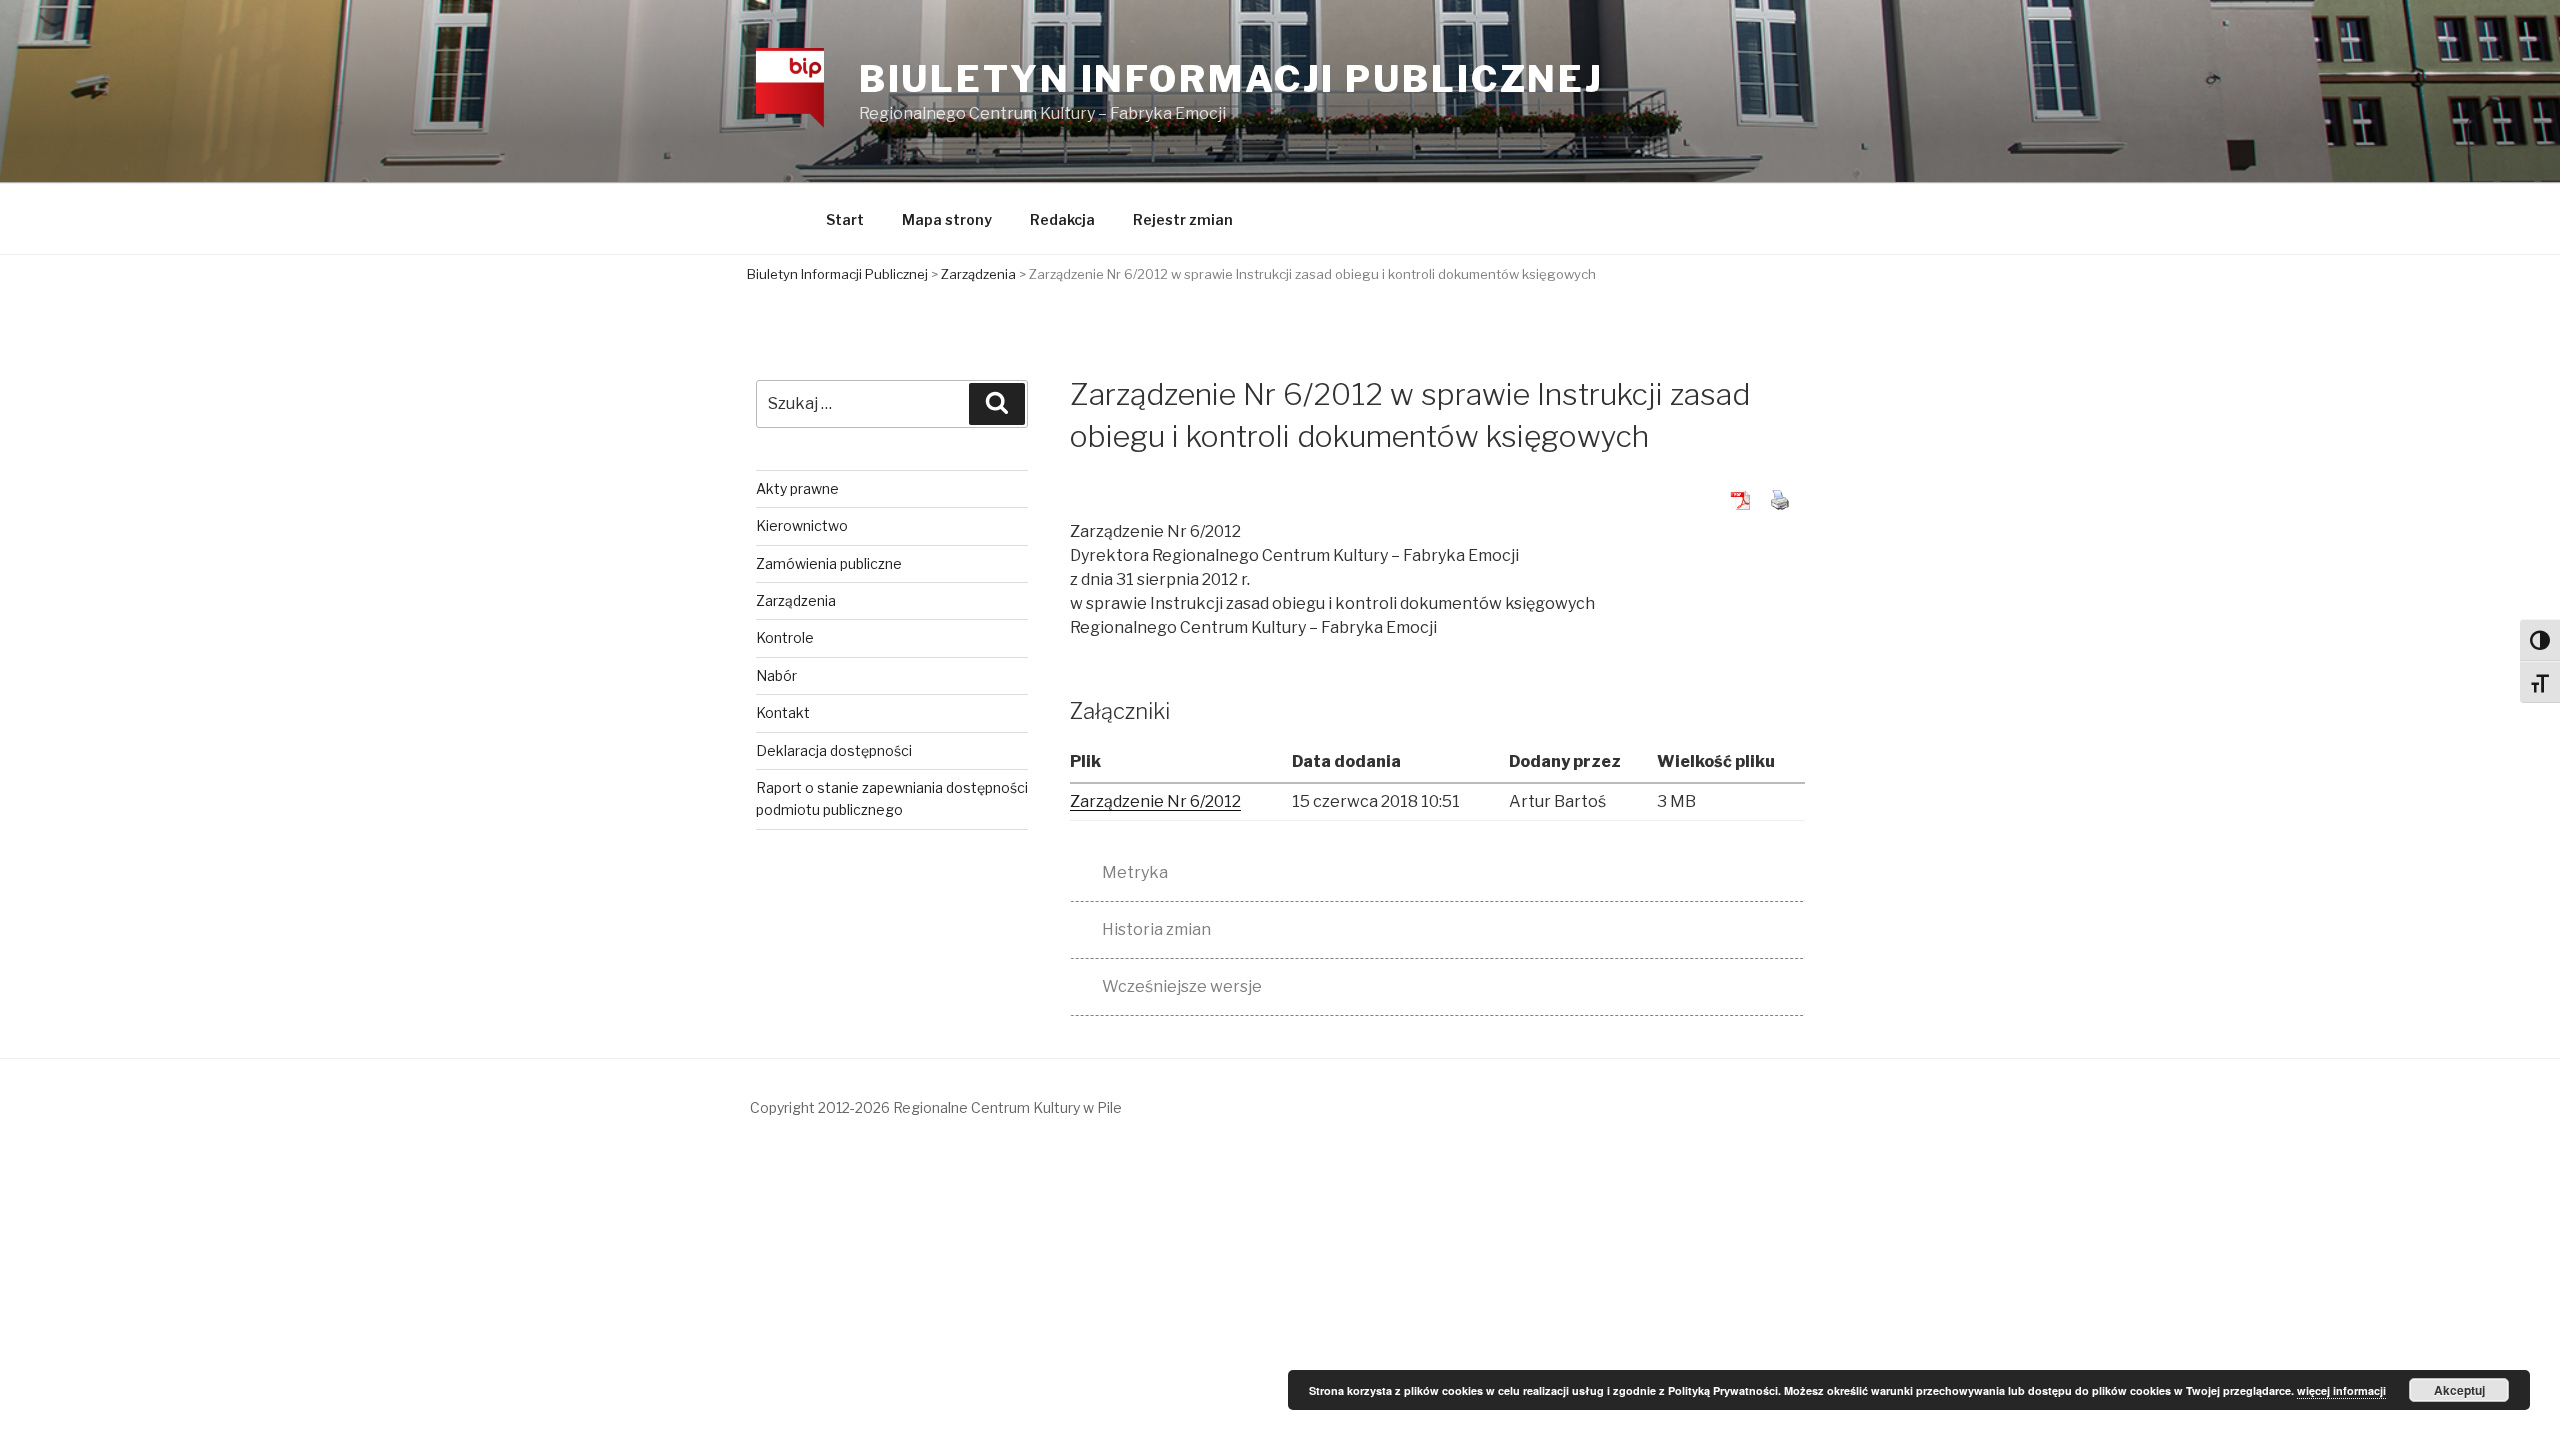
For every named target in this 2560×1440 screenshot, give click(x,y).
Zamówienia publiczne (829, 563)
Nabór (776, 675)
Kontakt (783, 712)
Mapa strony (947, 219)
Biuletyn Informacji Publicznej (1231, 79)
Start (845, 219)
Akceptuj (2459, 1390)
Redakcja (1062, 219)
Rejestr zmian (1183, 219)
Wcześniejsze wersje (1182, 986)
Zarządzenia (796, 600)
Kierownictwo (802, 525)
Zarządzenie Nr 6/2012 (1155, 801)
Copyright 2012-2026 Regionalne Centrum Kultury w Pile (936, 1107)
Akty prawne (797, 488)
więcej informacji (2341, 1390)
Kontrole (785, 637)
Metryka (1135, 872)
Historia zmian (1156, 929)
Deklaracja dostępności (834, 750)
